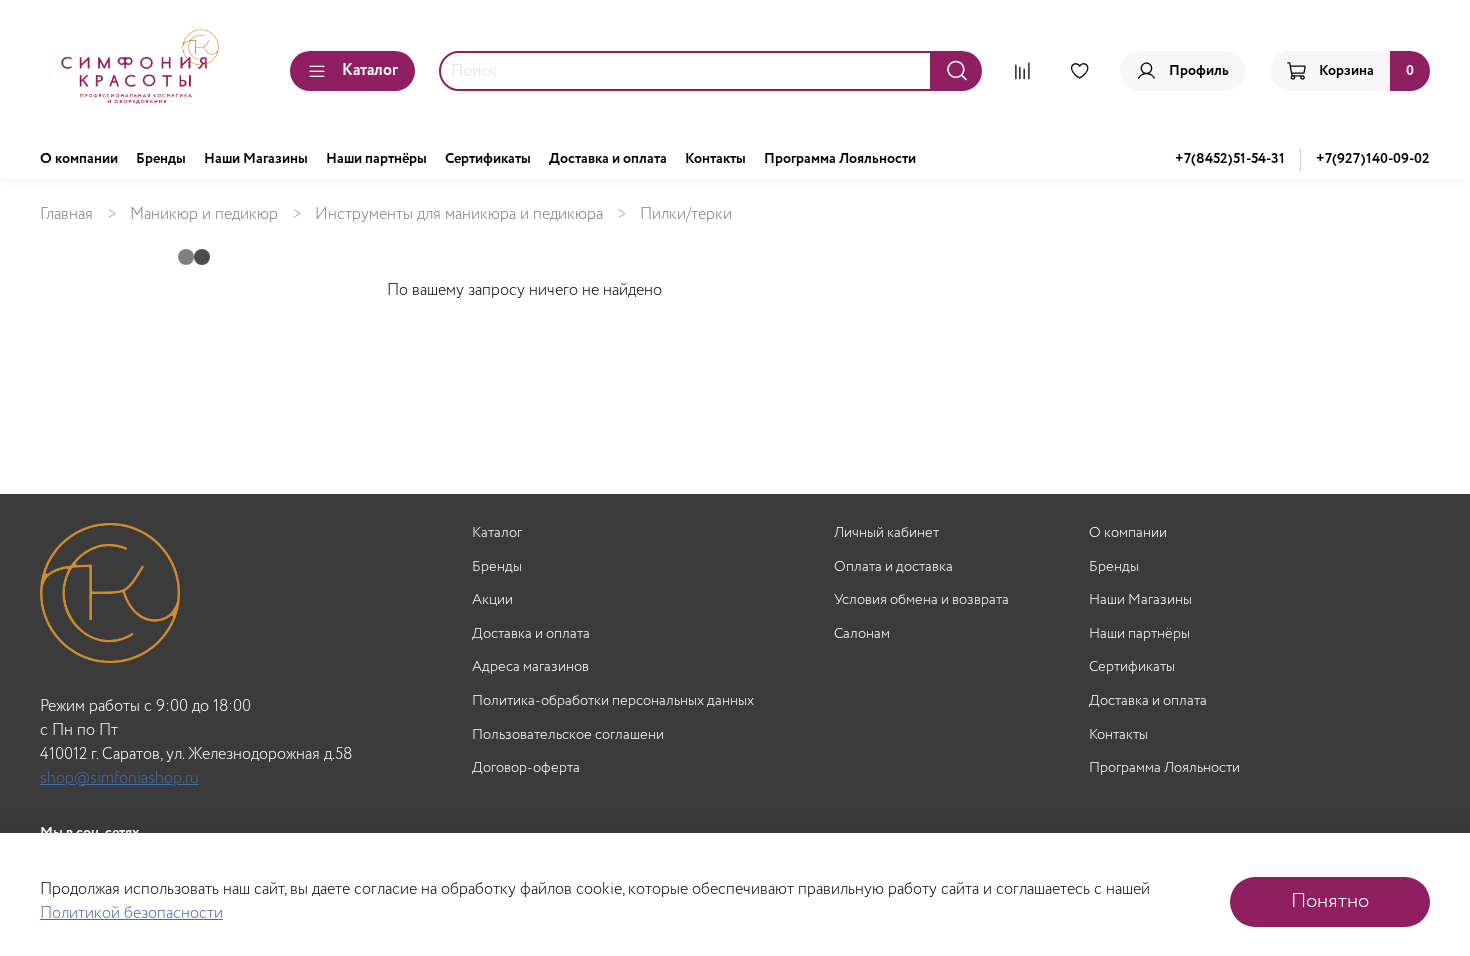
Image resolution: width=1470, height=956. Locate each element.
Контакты (715, 159)
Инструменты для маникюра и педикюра (459, 214)
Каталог (370, 70)
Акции (492, 600)
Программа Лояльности (840, 159)
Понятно (1330, 901)
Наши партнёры (376, 159)
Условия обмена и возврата (921, 600)
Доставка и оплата (608, 159)
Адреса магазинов (530, 667)
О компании (79, 159)
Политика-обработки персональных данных (613, 701)
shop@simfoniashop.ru (119, 778)
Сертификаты (488, 159)
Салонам (862, 634)
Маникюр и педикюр (204, 214)
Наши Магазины (256, 159)
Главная (66, 214)
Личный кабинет (886, 533)
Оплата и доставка (893, 567)
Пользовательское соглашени (568, 735)
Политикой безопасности (131, 913)
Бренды (161, 159)
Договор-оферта (526, 768)
